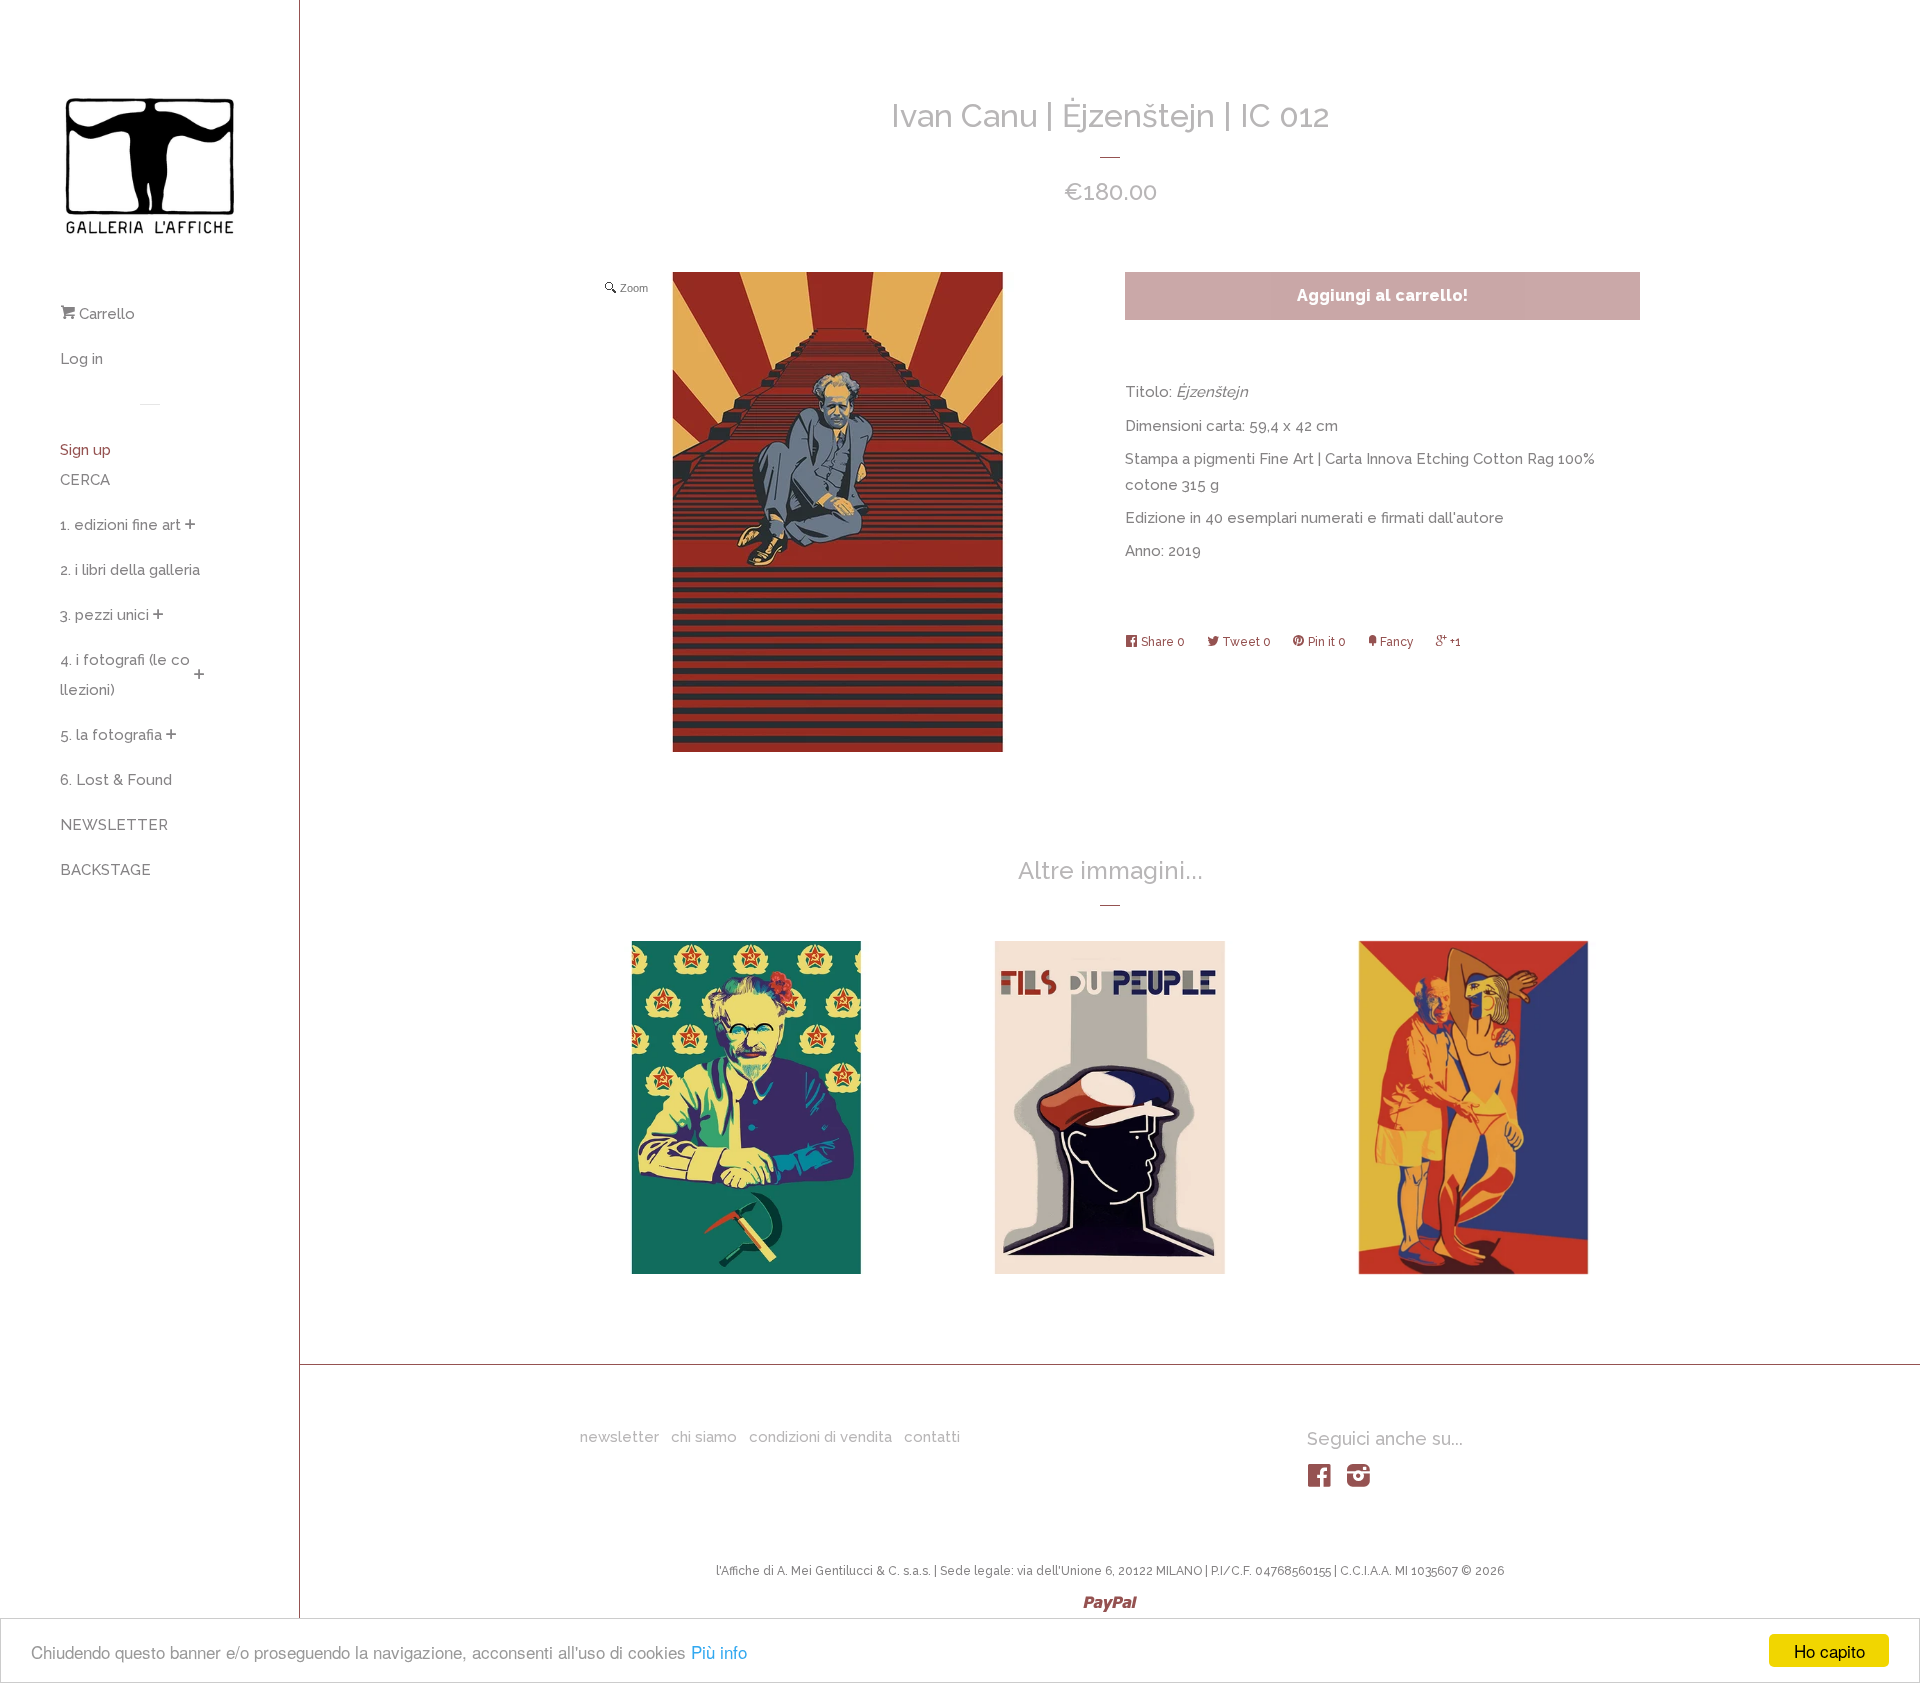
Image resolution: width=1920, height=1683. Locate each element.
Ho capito (1829, 1650)
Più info (719, 1651)
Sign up (85, 450)
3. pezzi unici (104, 615)
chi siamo (704, 1437)
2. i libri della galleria (130, 570)
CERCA (85, 480)
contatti (932, 1437)
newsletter (619, 1437)
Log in (81, 359)
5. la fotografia (111, 735)
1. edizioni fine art (120, 525)
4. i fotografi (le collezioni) (125, 675)
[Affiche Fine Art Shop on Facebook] (1319, 1480)
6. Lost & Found (116, 780)
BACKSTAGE (105, 870)
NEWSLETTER (114, 825)
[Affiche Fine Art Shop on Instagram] (1358, 1480)
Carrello (105, 314)
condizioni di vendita (820, 1437)
